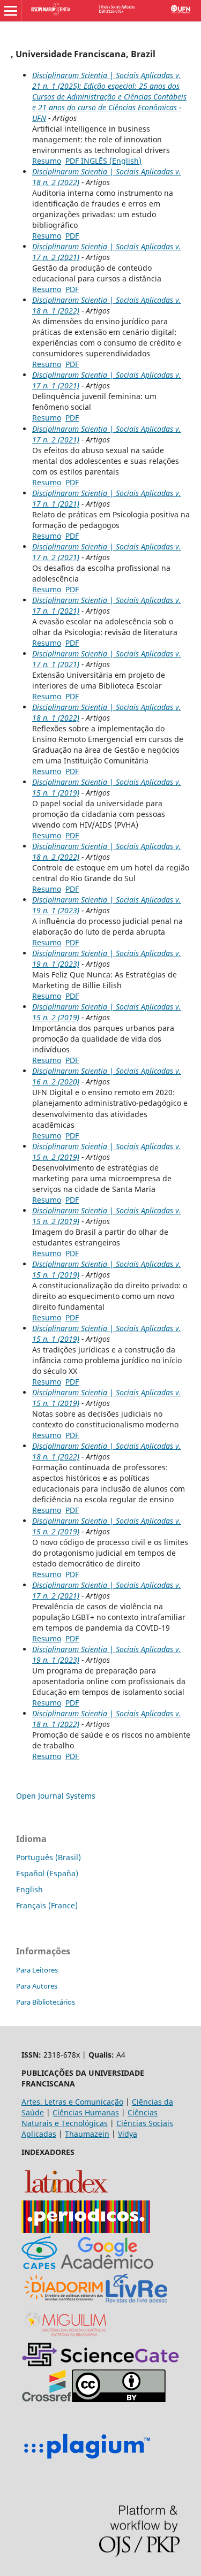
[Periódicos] (86, 2230)
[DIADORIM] (64, 2301)
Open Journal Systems (56, 1796)
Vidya (128, 2134)
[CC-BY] (119, 2399)
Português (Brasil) (49, 1857)
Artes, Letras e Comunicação (72, 2102)
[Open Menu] (11, 11)
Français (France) (47, 1905)
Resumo (47, 161)
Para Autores (37, 1986)
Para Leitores (37, 1970)
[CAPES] (39, 2266)
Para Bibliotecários (46, 2002)
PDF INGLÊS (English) (103, 161)
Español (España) (47, 1873)
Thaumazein (87, 2134)
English (29, 1889)
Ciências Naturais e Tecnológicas (90, 2118)
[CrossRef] (47, 2399)
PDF (72, 236)
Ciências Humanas (86, 2112)
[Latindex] (66, 2195)
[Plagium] (87, 2460)
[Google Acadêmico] (107, 2266)
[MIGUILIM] (66, 2337)
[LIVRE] (136, 2301)
